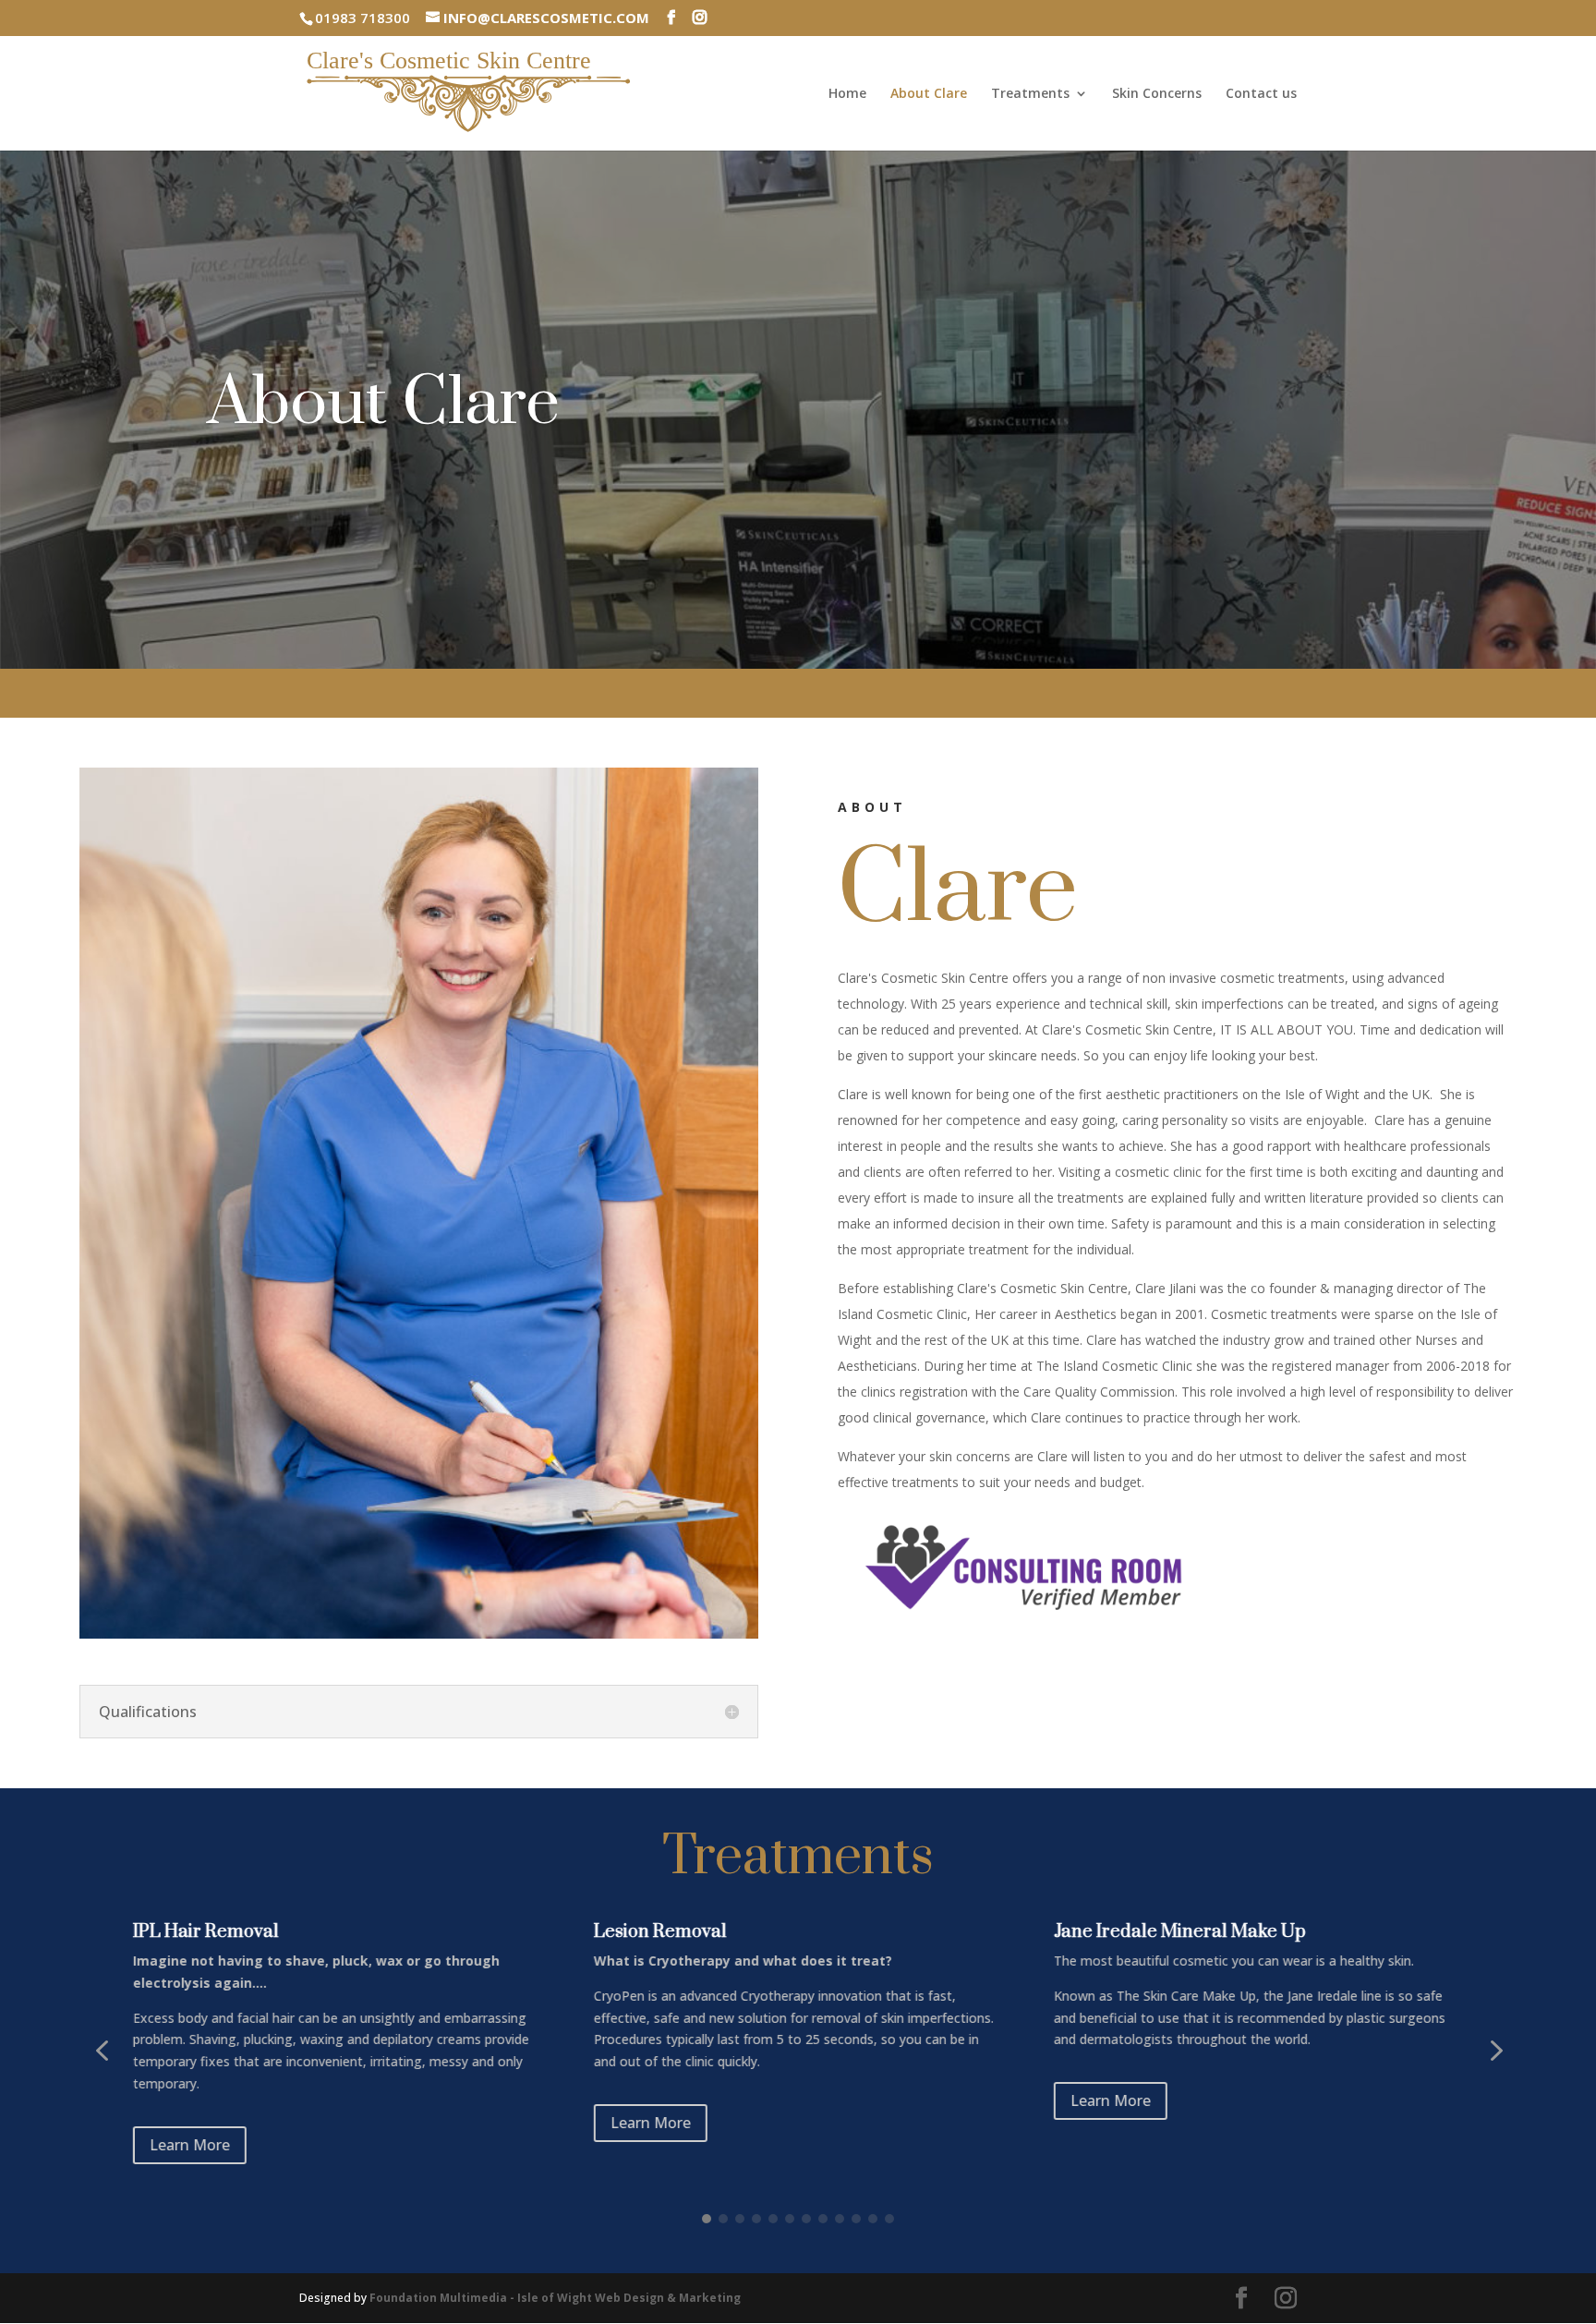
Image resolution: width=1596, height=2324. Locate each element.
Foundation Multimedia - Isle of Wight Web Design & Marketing (555, 2298)
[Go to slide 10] (856, 2219)
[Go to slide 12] (889, 2219)
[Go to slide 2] (723, 2219)
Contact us (1261, 94)
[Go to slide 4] (756, 2219)
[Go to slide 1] (707, 2219)
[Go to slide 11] (873, 2219)
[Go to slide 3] (740, 2219)
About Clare (929, 94)
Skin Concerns (1157, 94)
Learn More (190, 2123)
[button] (102, 2051)
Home (847, 94)
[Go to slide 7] (806, 2219)
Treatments (1030, 94)
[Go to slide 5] (773, 2219)
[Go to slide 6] (790, 2219)
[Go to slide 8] (823, 2219)
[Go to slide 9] (840, 2219)
